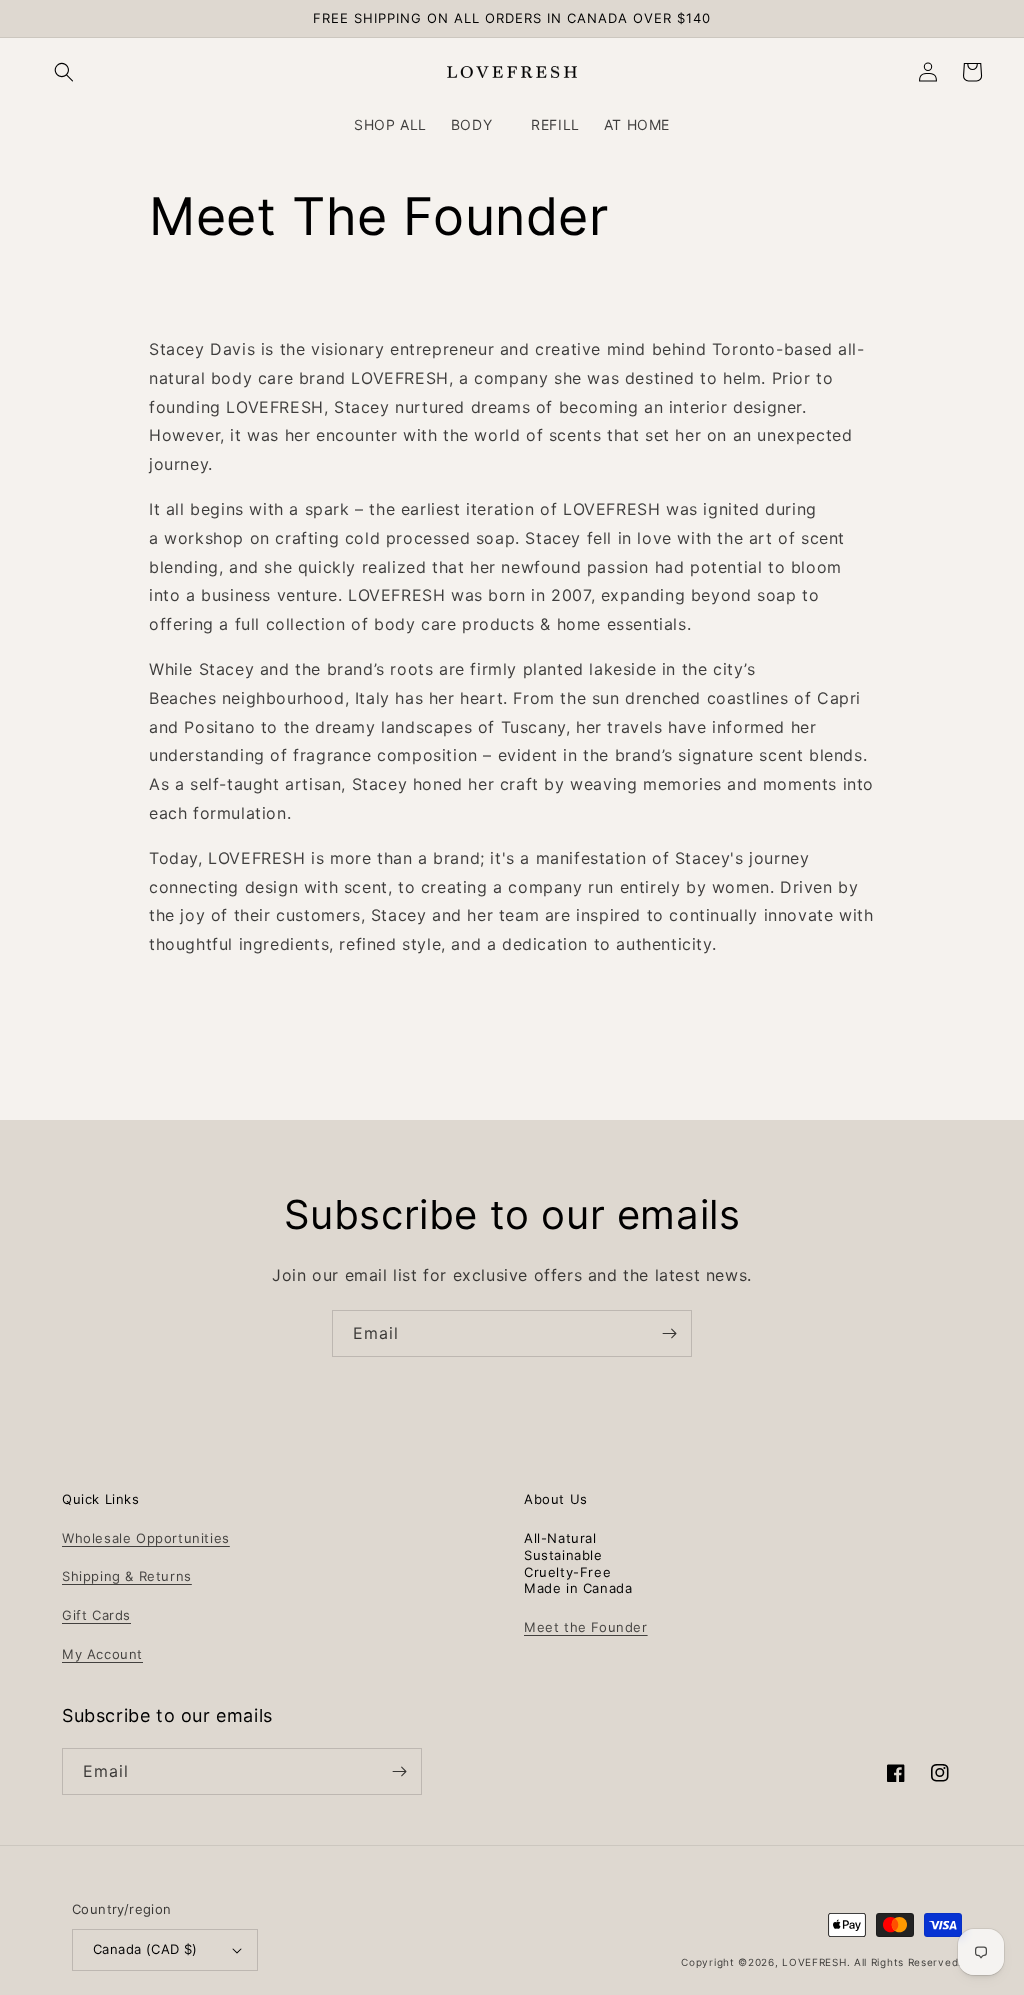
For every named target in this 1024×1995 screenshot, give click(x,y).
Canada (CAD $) (145, 1949)
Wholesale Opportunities (146, 1538)
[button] (64, 72)
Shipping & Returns (127, 1576)
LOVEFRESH (814, 1962)
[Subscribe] (669, 1333)
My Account (102, 1654)
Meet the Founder (586, 1627)
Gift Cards (96, 1615)
